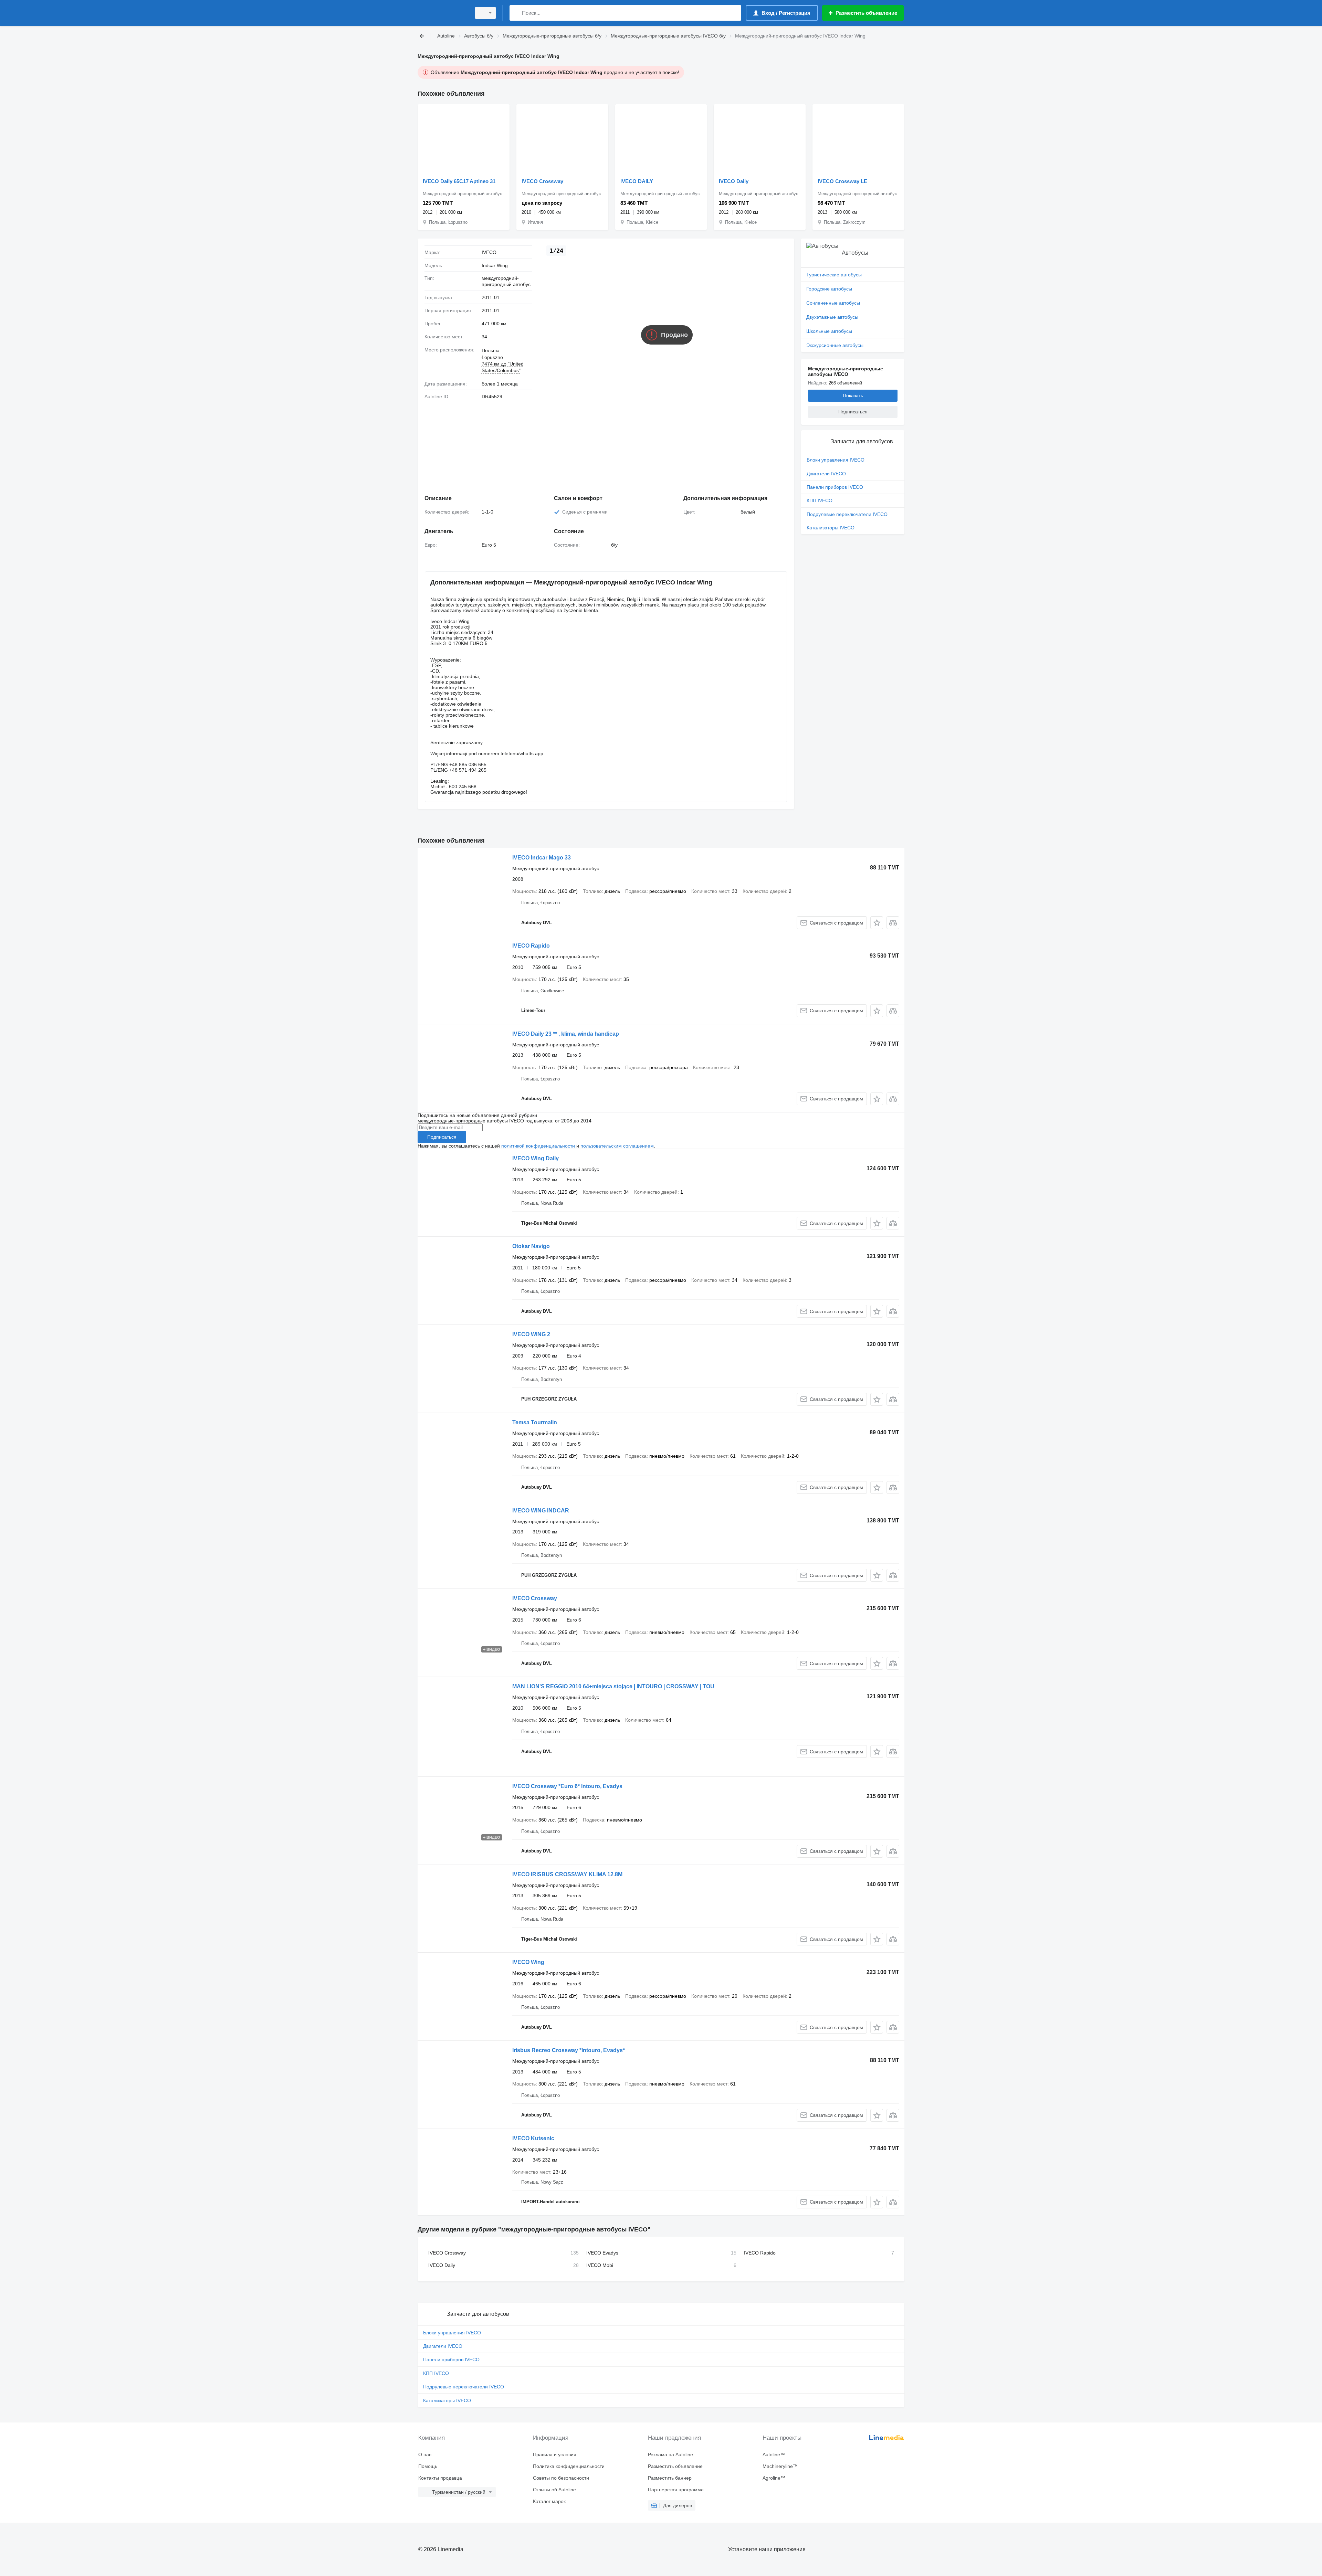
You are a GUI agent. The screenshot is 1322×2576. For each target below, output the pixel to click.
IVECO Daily (734, 181)
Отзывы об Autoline (554, 2490)
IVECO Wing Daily (536, 1158)
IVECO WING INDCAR (541, 1511)
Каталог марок (549, 2501)
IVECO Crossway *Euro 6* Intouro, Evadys (567, 1786)
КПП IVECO (820, 500)
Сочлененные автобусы (833, 303)
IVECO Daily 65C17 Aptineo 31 (459, 181)
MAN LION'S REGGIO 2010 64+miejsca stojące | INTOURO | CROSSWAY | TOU (613, 1686)
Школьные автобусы (829, 331)
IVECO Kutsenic (533, 2138)
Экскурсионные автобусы (835, 345)
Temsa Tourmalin (535, 1422)
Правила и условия (555, 2454)
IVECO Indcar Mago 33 (542, 858)
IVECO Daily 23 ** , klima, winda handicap (566, 1034)
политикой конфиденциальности (538, 1146)
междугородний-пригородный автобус (506, 281)
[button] (877, 923)
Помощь (428, 2466)
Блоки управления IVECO (836, 460)
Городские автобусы (829, 289)
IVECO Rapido (531, 946)
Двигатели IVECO (826, 474)
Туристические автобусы (834, 275)
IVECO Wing (528, 1962)
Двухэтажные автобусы (832, 317)
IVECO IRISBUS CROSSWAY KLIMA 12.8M (567, 1874)
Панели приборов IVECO (835, 487)
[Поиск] (516, 13)
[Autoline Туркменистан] (442, 13)
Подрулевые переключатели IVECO (847, 514)
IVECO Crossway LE (842, 181)
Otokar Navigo (531, 1246)
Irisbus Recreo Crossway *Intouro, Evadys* (569, 2050)
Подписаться (442, 1137)
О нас (425, 2454)
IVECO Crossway (542, 181)
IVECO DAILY (637, 181)
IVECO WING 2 (531, 1334)
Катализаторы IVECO (831, 528)
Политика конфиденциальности (569, 2466)
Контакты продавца (440, 2478)
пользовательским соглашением (617, 1146)
